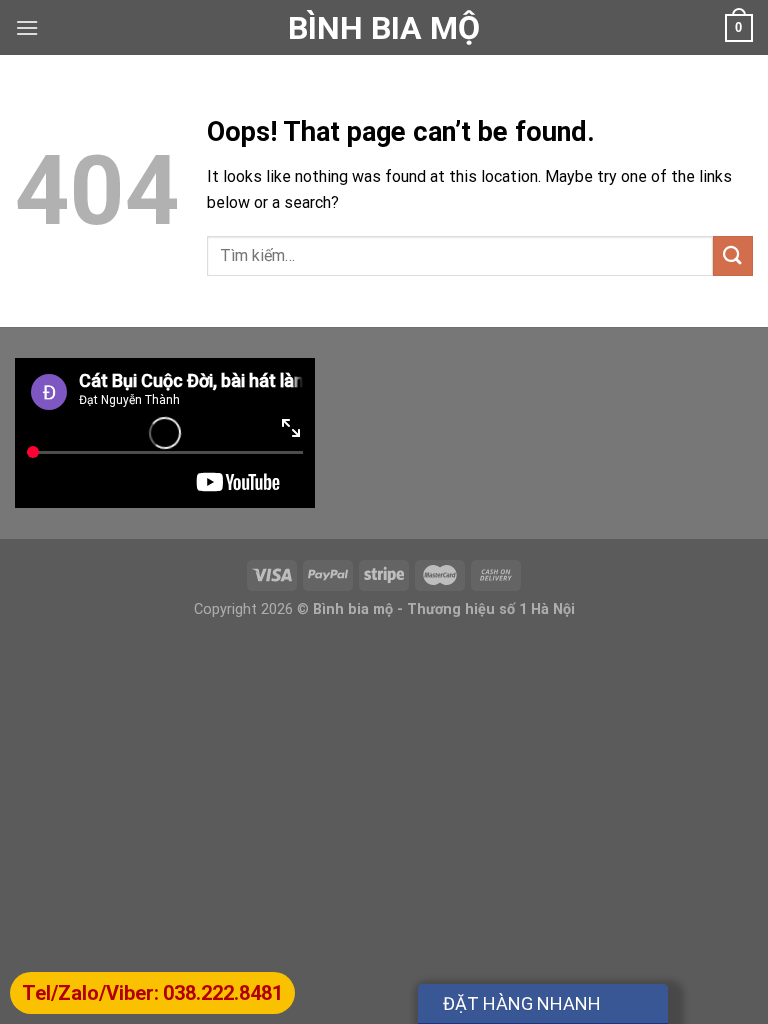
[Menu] (27, 27)
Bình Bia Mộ (384, 28)
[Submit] (733, 255)
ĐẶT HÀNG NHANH (522, 1003)
